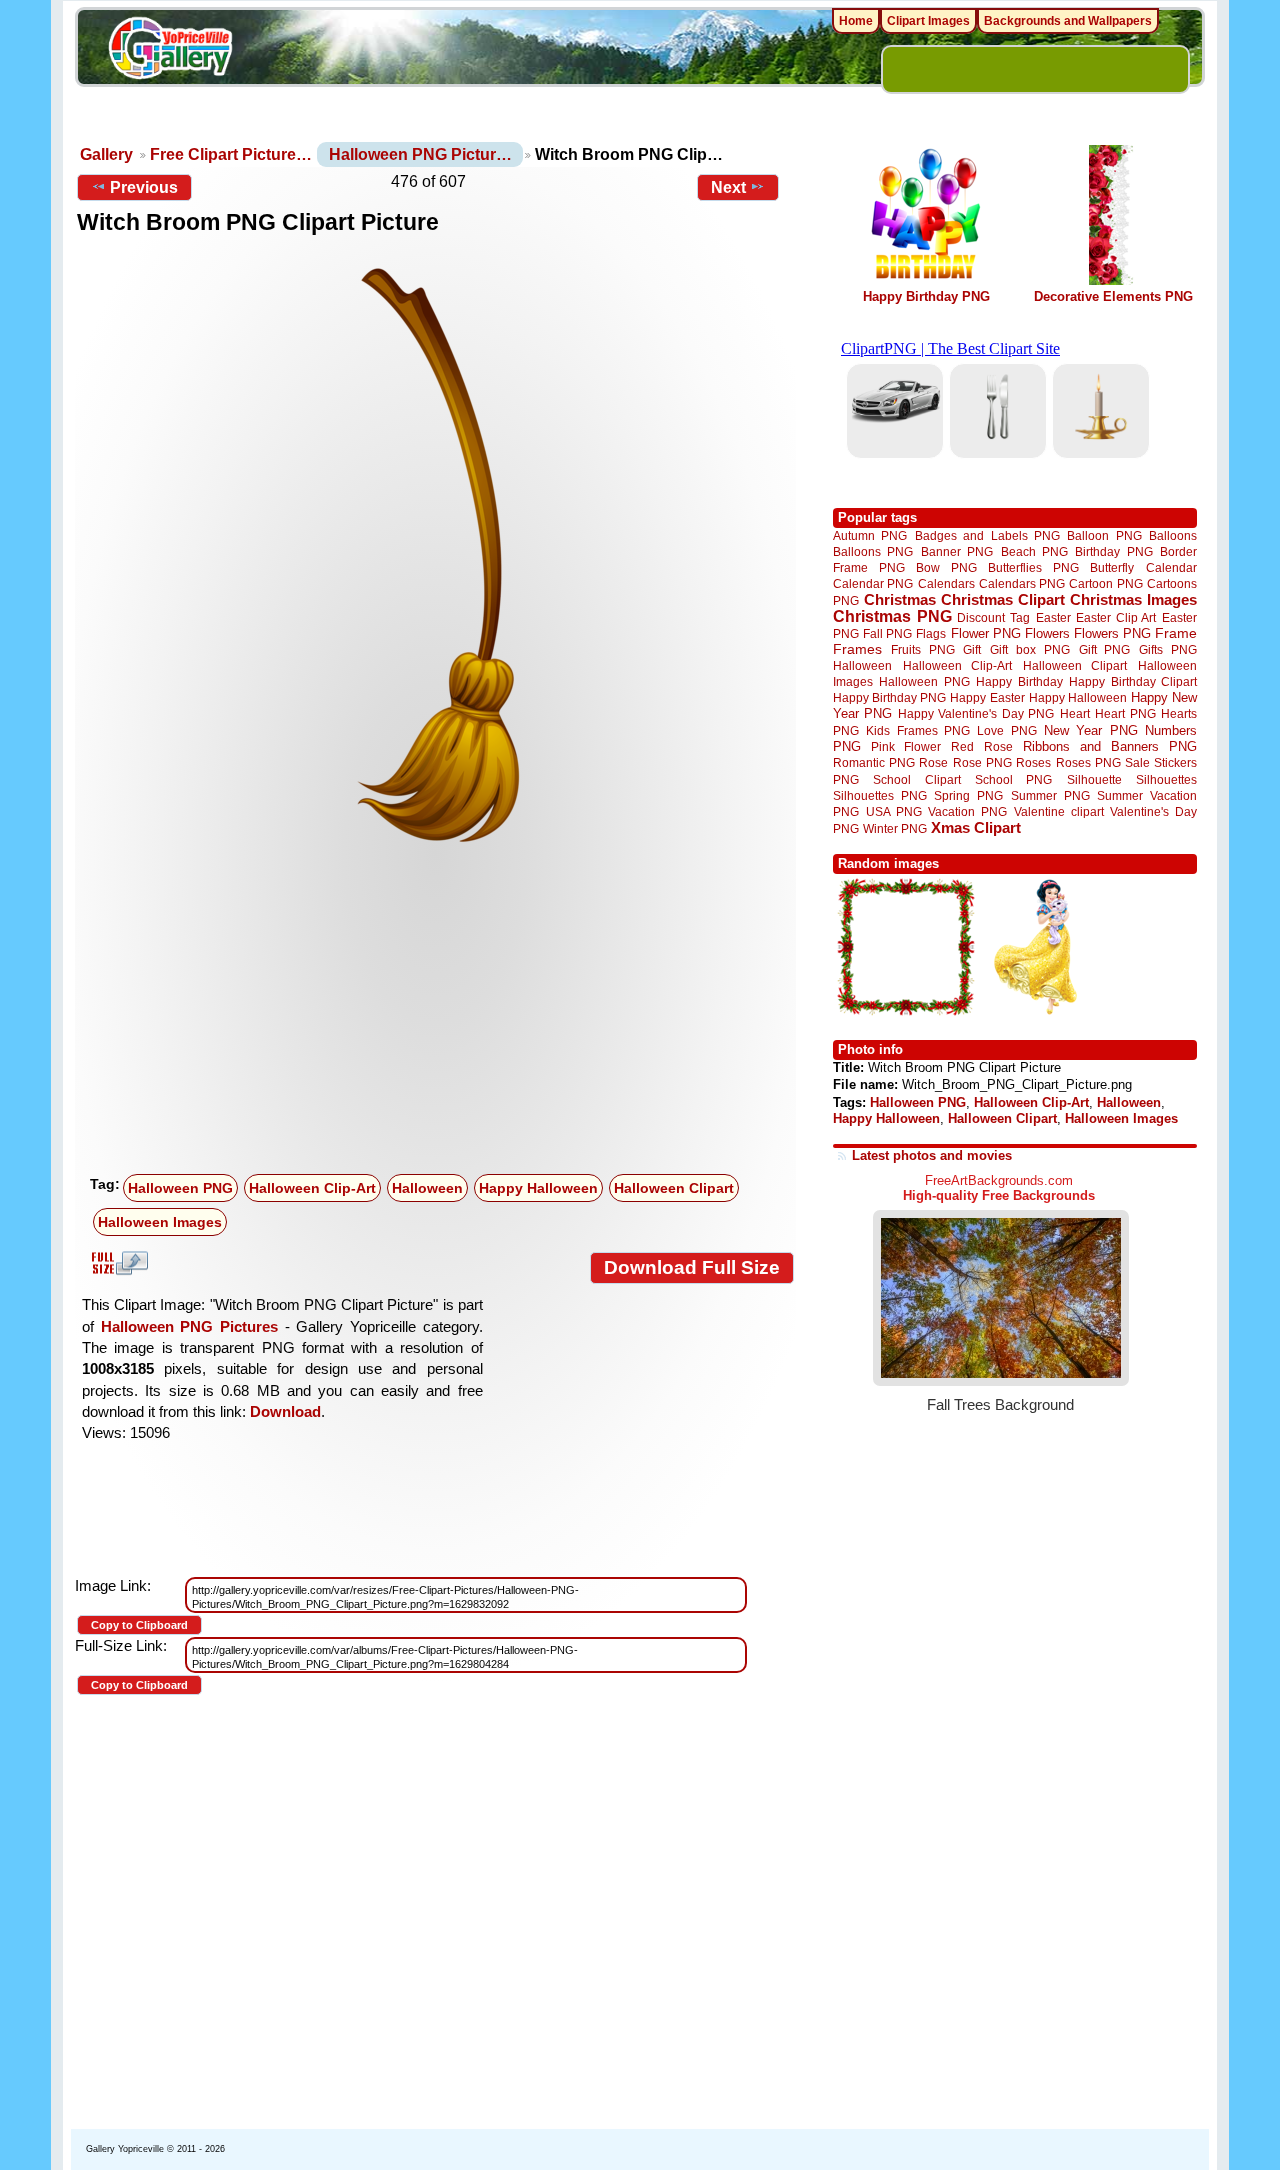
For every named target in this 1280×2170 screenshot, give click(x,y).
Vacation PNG (967, 811)
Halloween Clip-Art (312, 1188)
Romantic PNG (874, 763)
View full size (117, 1263)
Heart (1075, 713)
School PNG (1013, 779)
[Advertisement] (440, 1017)
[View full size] (435, 559)
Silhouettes (1166, 779)
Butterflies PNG (1033, 567)
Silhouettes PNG (880, 795)
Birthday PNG (1113, 551)
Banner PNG (957, 551)
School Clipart (916, 779)
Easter (1053, 617)
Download (285, 1411)
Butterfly (1112, 567)
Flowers (1047, 633)
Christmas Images (1133, 599)
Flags (931, 633)
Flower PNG (986, 633)
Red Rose (981, 746)
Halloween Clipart (674, 1188)
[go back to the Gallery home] (170, 51)
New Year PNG (1091, 730)
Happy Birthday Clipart (1133, 681)
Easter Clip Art (1116, 617)
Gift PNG (1105, 649)
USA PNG (894, 811)
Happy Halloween (538, 1188)
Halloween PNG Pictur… (420, 154)
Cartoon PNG (1105, 583)
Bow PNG (946, 567)
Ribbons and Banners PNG (1110, 746)
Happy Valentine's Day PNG (976, 714)
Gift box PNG (1030, 649)
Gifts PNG (1168, 649)
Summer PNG (1050, 795)
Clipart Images (928, 21)
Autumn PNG (870, 535)
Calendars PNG (1022, 583)
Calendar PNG (873, 583)
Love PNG (1006, 731)
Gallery (106, 154)
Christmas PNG (892, 616)
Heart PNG (1125, 713)
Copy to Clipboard (139, 1625)
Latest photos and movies (932, 1155)
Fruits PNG (923, 649)
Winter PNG (895, 828)
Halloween (427, 1188)
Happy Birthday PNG (926, 296)
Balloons (1173, 535)
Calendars (946, 583)
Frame (1176, 633)
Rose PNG (982, 763)
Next (728, 187)
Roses (1033, 763)
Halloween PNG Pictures (189, 1326)
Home (856, 21)
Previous (144, 187)
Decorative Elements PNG (1113, 296)
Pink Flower (906, 746)
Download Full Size (692, 1267)
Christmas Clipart (1003, 599)
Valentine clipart (1059, 811)
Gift (972, 649)
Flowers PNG (1112, 633)
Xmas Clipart (976, 827)
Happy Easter (987, 697)
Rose (933, 763)
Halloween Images (160, 1222)
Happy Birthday (1019, 681)
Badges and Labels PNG (987, 535)
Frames (857, 649)
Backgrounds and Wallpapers (1068, 21)
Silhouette (1094, 779)
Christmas (900, 599)
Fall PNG (887, 633)
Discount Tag (993, 617)
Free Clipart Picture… (231, 154)
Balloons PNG (873, 551)
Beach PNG (1034, 551)
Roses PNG (1088, 763)
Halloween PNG (180, 1188)
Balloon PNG (1104, 535)
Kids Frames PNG (918, 730)
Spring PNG (968, 795)
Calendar (1171, 567)
